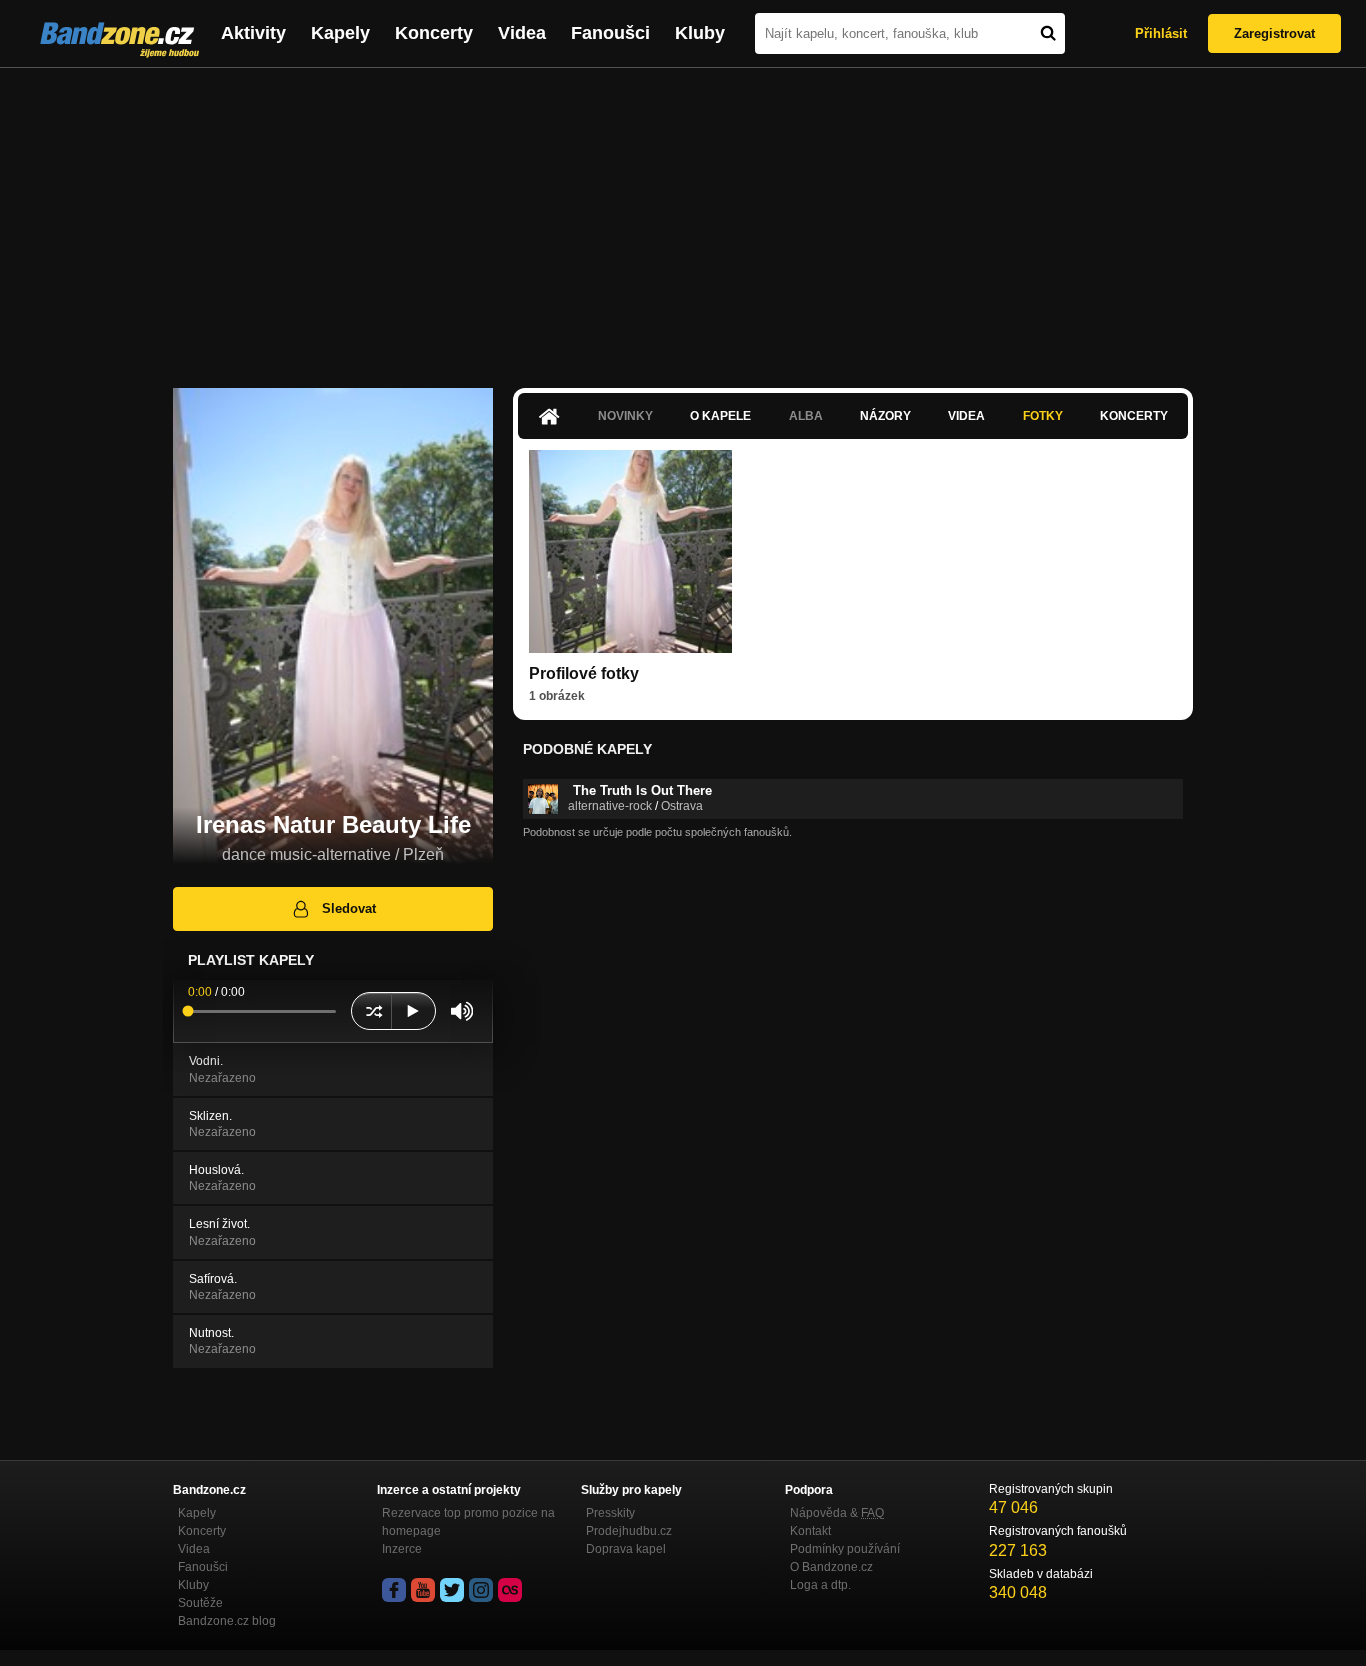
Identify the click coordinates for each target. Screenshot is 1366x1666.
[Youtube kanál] (423, 1590)
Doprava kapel (626, 1549)
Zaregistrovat (1274, 33)
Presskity (610, 1513)
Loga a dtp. (820, 1585)
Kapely (340, 33)
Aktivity (253, 33)
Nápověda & (837, 1513)
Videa (522, 33)
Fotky (1043, 416)
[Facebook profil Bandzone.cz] (394, 1590)
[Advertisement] (683, 218)
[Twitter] (452, 1590)
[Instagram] (481, 1590)
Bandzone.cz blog (227, 1621)
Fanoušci (610, 33)
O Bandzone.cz (831, 1567)
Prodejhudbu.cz (629, 1531)
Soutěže (200, 1603)
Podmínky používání (845, 1549)
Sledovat (349, 908)
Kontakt (810, 1531)
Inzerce (402, 1549)
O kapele (720, 416)
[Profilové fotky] (630, 551)
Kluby (700, 33)
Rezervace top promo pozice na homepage (468, 1522)
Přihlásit (1161, 33)
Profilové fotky (584, 673)
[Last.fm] (510, 1590)
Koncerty (434, 33)
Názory (885, 416)
